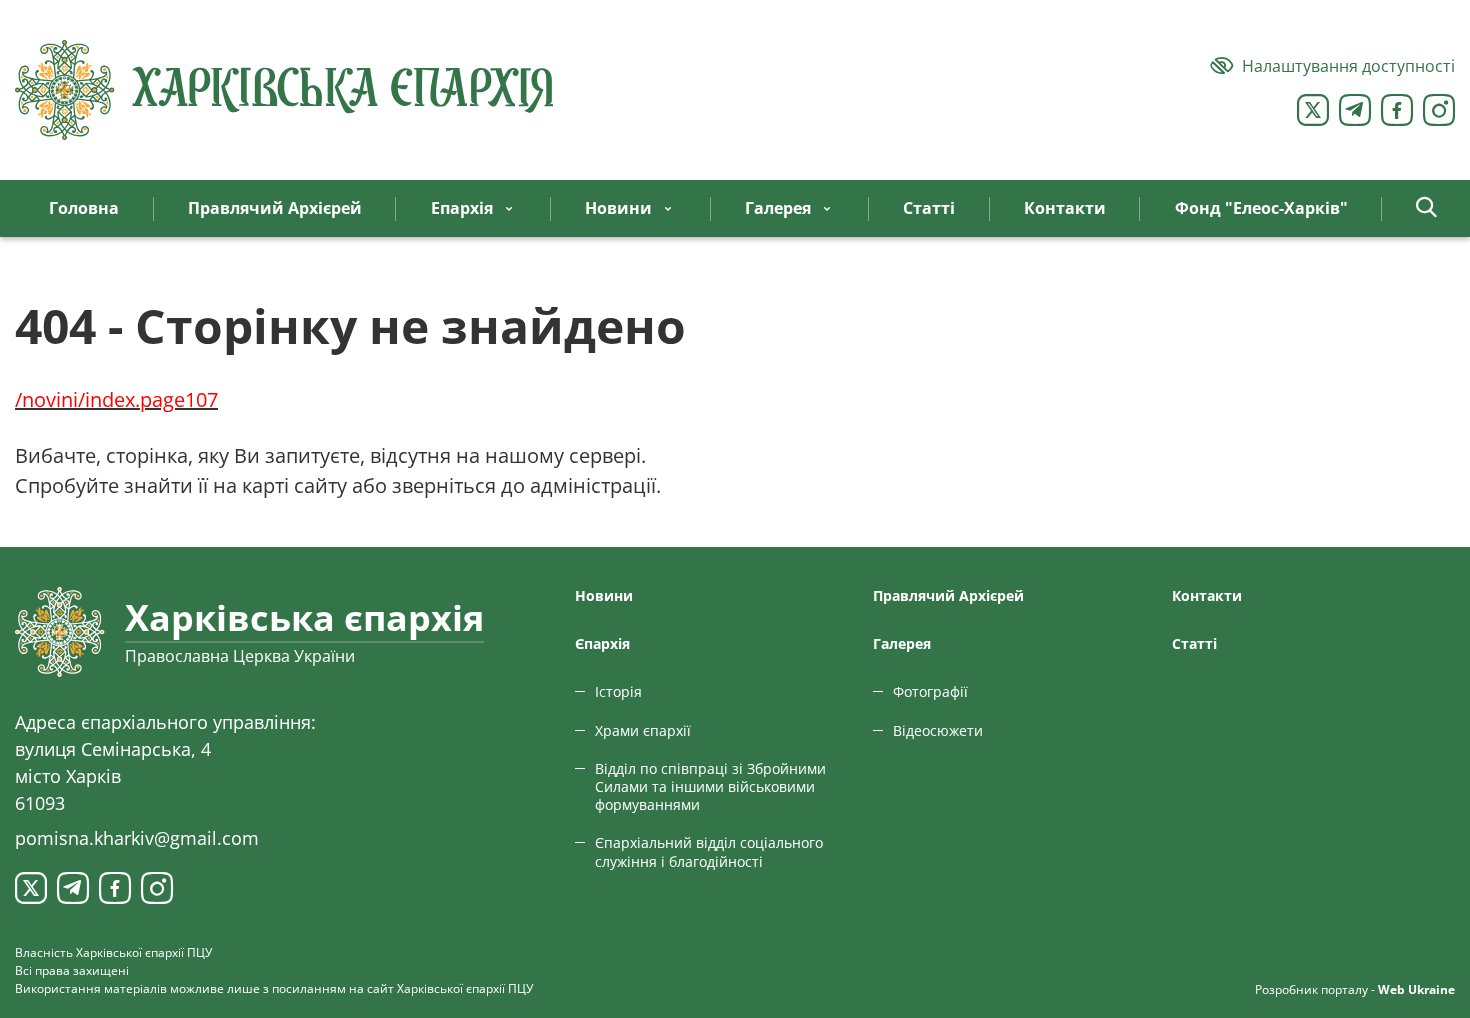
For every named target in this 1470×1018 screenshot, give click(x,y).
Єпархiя (602, 643)
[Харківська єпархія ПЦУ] (285, 90)
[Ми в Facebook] (1397, 110)
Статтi (1194, 643)
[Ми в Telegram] (1355, 110)
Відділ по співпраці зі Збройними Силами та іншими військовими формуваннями (710, 786)
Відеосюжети (938, 730)
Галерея (902, 643)
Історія (618, 691)
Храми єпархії (643, 730)
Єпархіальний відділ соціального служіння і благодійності (709, 851)
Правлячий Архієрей (948, 595)
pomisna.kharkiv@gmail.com (137, 838)
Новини (604, 595)
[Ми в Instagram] (1439, 110)
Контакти (1207, 595)
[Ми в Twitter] (1313, 110)
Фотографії (930, 691)
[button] (1426, 208)
